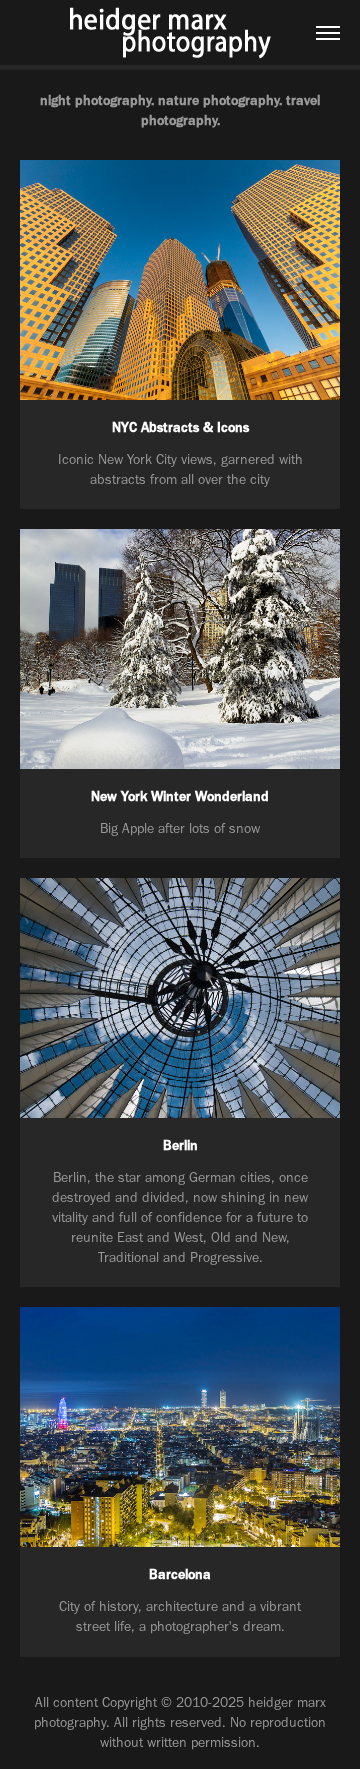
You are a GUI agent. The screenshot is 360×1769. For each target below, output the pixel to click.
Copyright (129, 1702)
